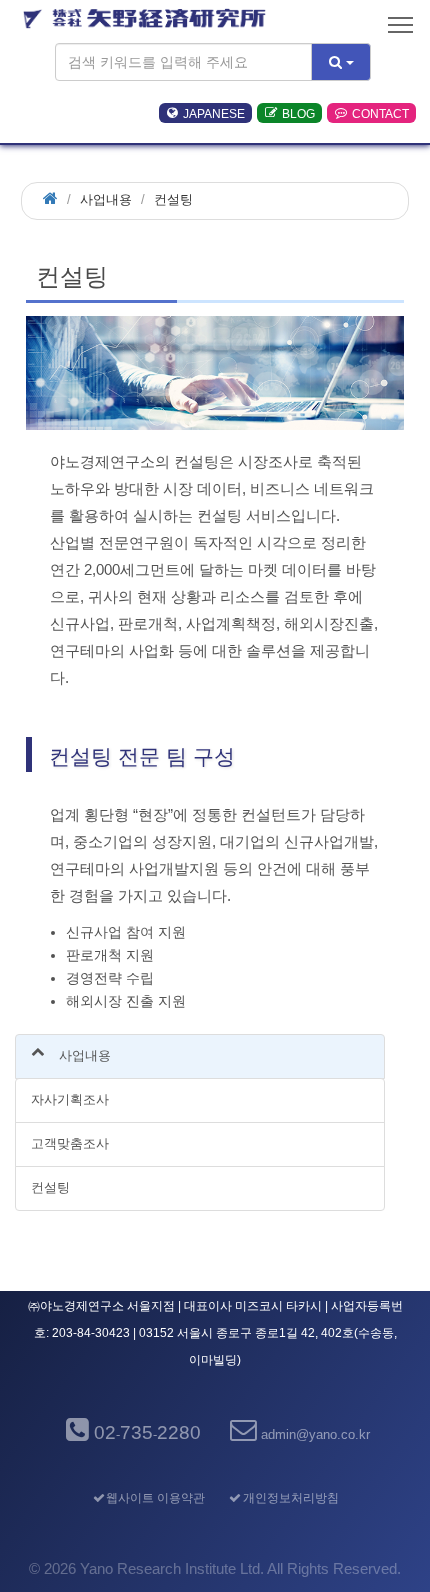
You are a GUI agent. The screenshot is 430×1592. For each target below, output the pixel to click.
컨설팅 (50, 1187)
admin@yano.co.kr (315, 1434)
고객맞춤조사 (70, 1143)
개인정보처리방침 (291, 1498)
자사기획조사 (70, 1099)
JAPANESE (214, 113)
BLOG (298, 113)
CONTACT (380, 113)
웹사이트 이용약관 (155, 1498)
